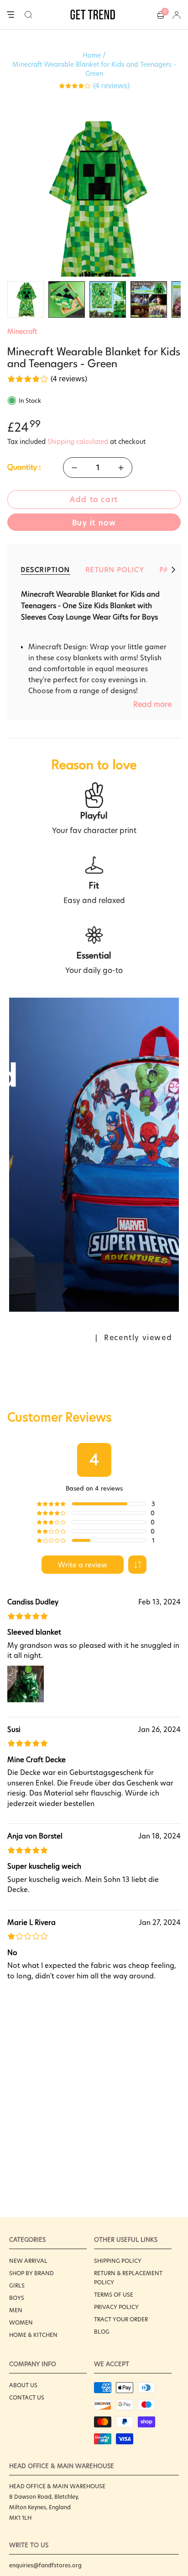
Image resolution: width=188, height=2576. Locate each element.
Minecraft (22, 331)
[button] (29, 15)
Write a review (83, 1565)
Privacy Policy (116, 2307)
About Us (23, 2385)
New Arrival (28, 2261)
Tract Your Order (121, 2319)
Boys (17, 2298)
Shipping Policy (118, 2261)
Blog (102, 2332)
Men (16, 2310)
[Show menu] (10, 15)
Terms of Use (114, 2295)
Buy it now (94, 523)
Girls (17, 2285)
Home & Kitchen (33, 2335)
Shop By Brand (31, 2273)
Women (21, 2322)
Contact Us (27, 2397)
